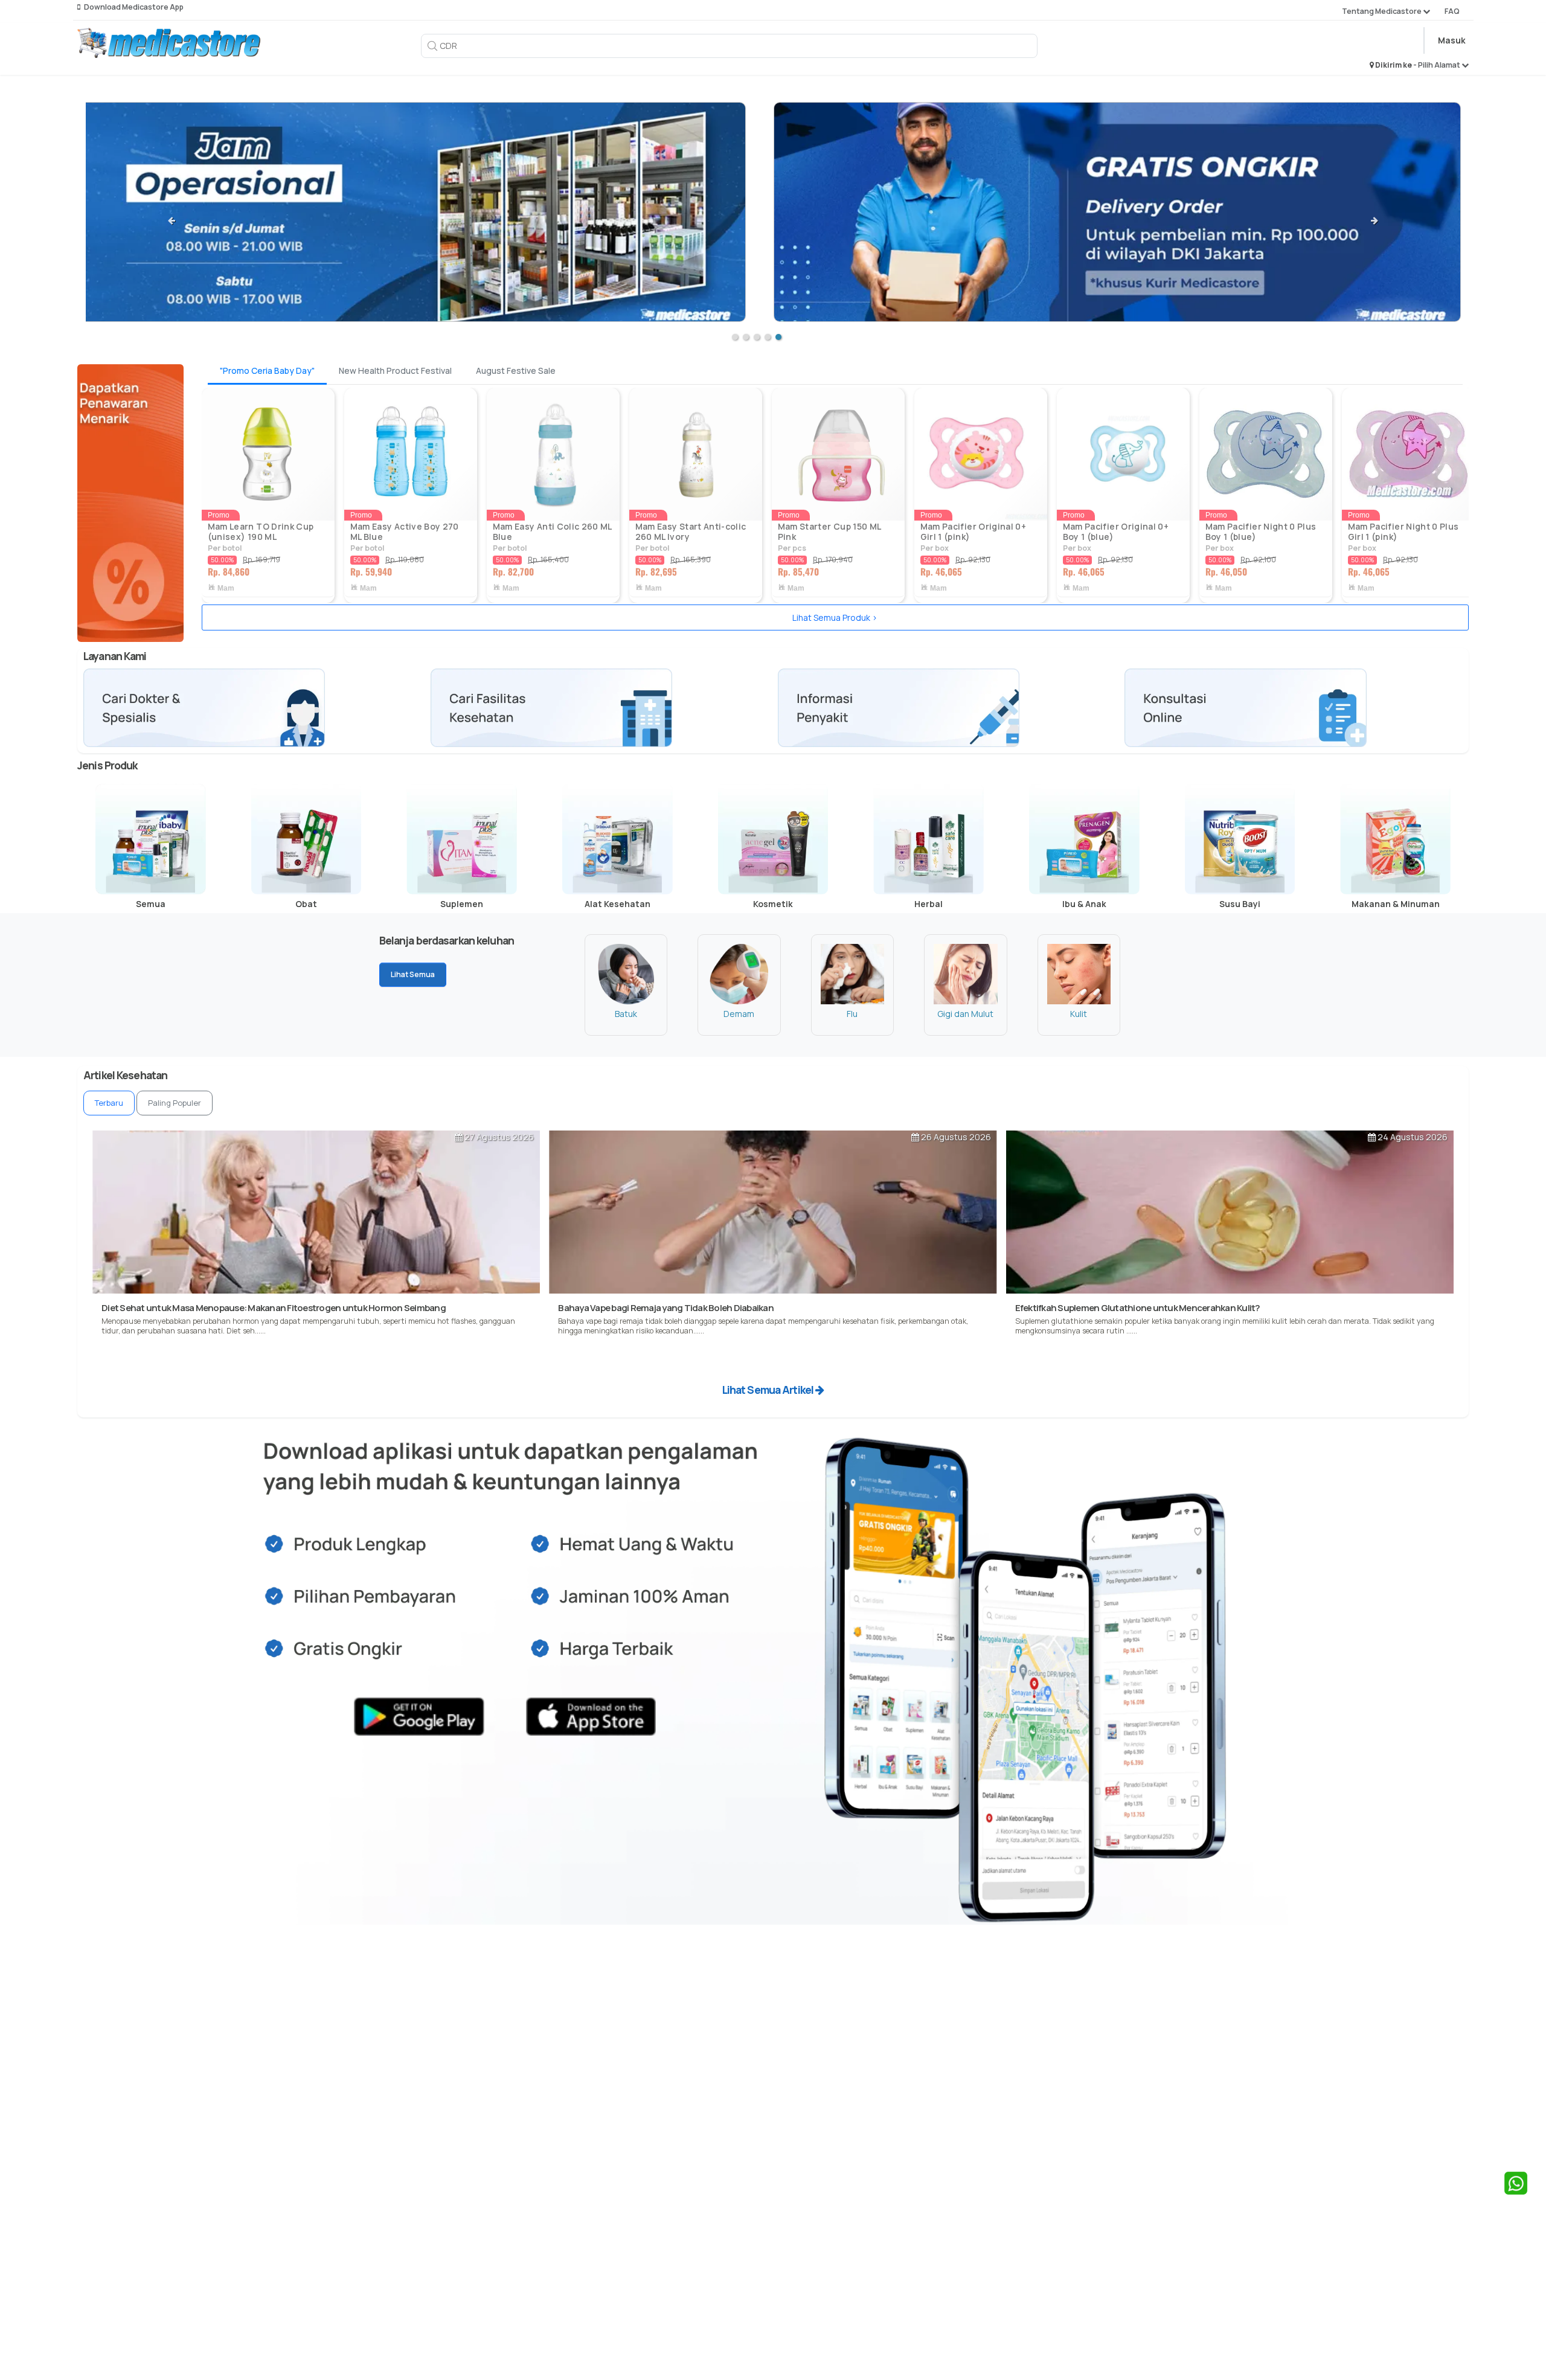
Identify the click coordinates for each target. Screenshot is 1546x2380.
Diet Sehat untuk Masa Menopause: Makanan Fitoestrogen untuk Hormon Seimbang (274, 1308)
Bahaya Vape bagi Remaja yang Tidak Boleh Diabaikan (666, 1308)
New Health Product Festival (395, 370)
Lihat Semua (413, 974)
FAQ (1452, 11)
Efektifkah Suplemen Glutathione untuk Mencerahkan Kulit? (1138, 1308)
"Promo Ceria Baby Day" (267, 370)
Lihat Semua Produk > (835, 617)
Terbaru (109, 1103)
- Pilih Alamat (1437, 65)
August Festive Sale (516, 370)
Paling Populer (175, 1103)
